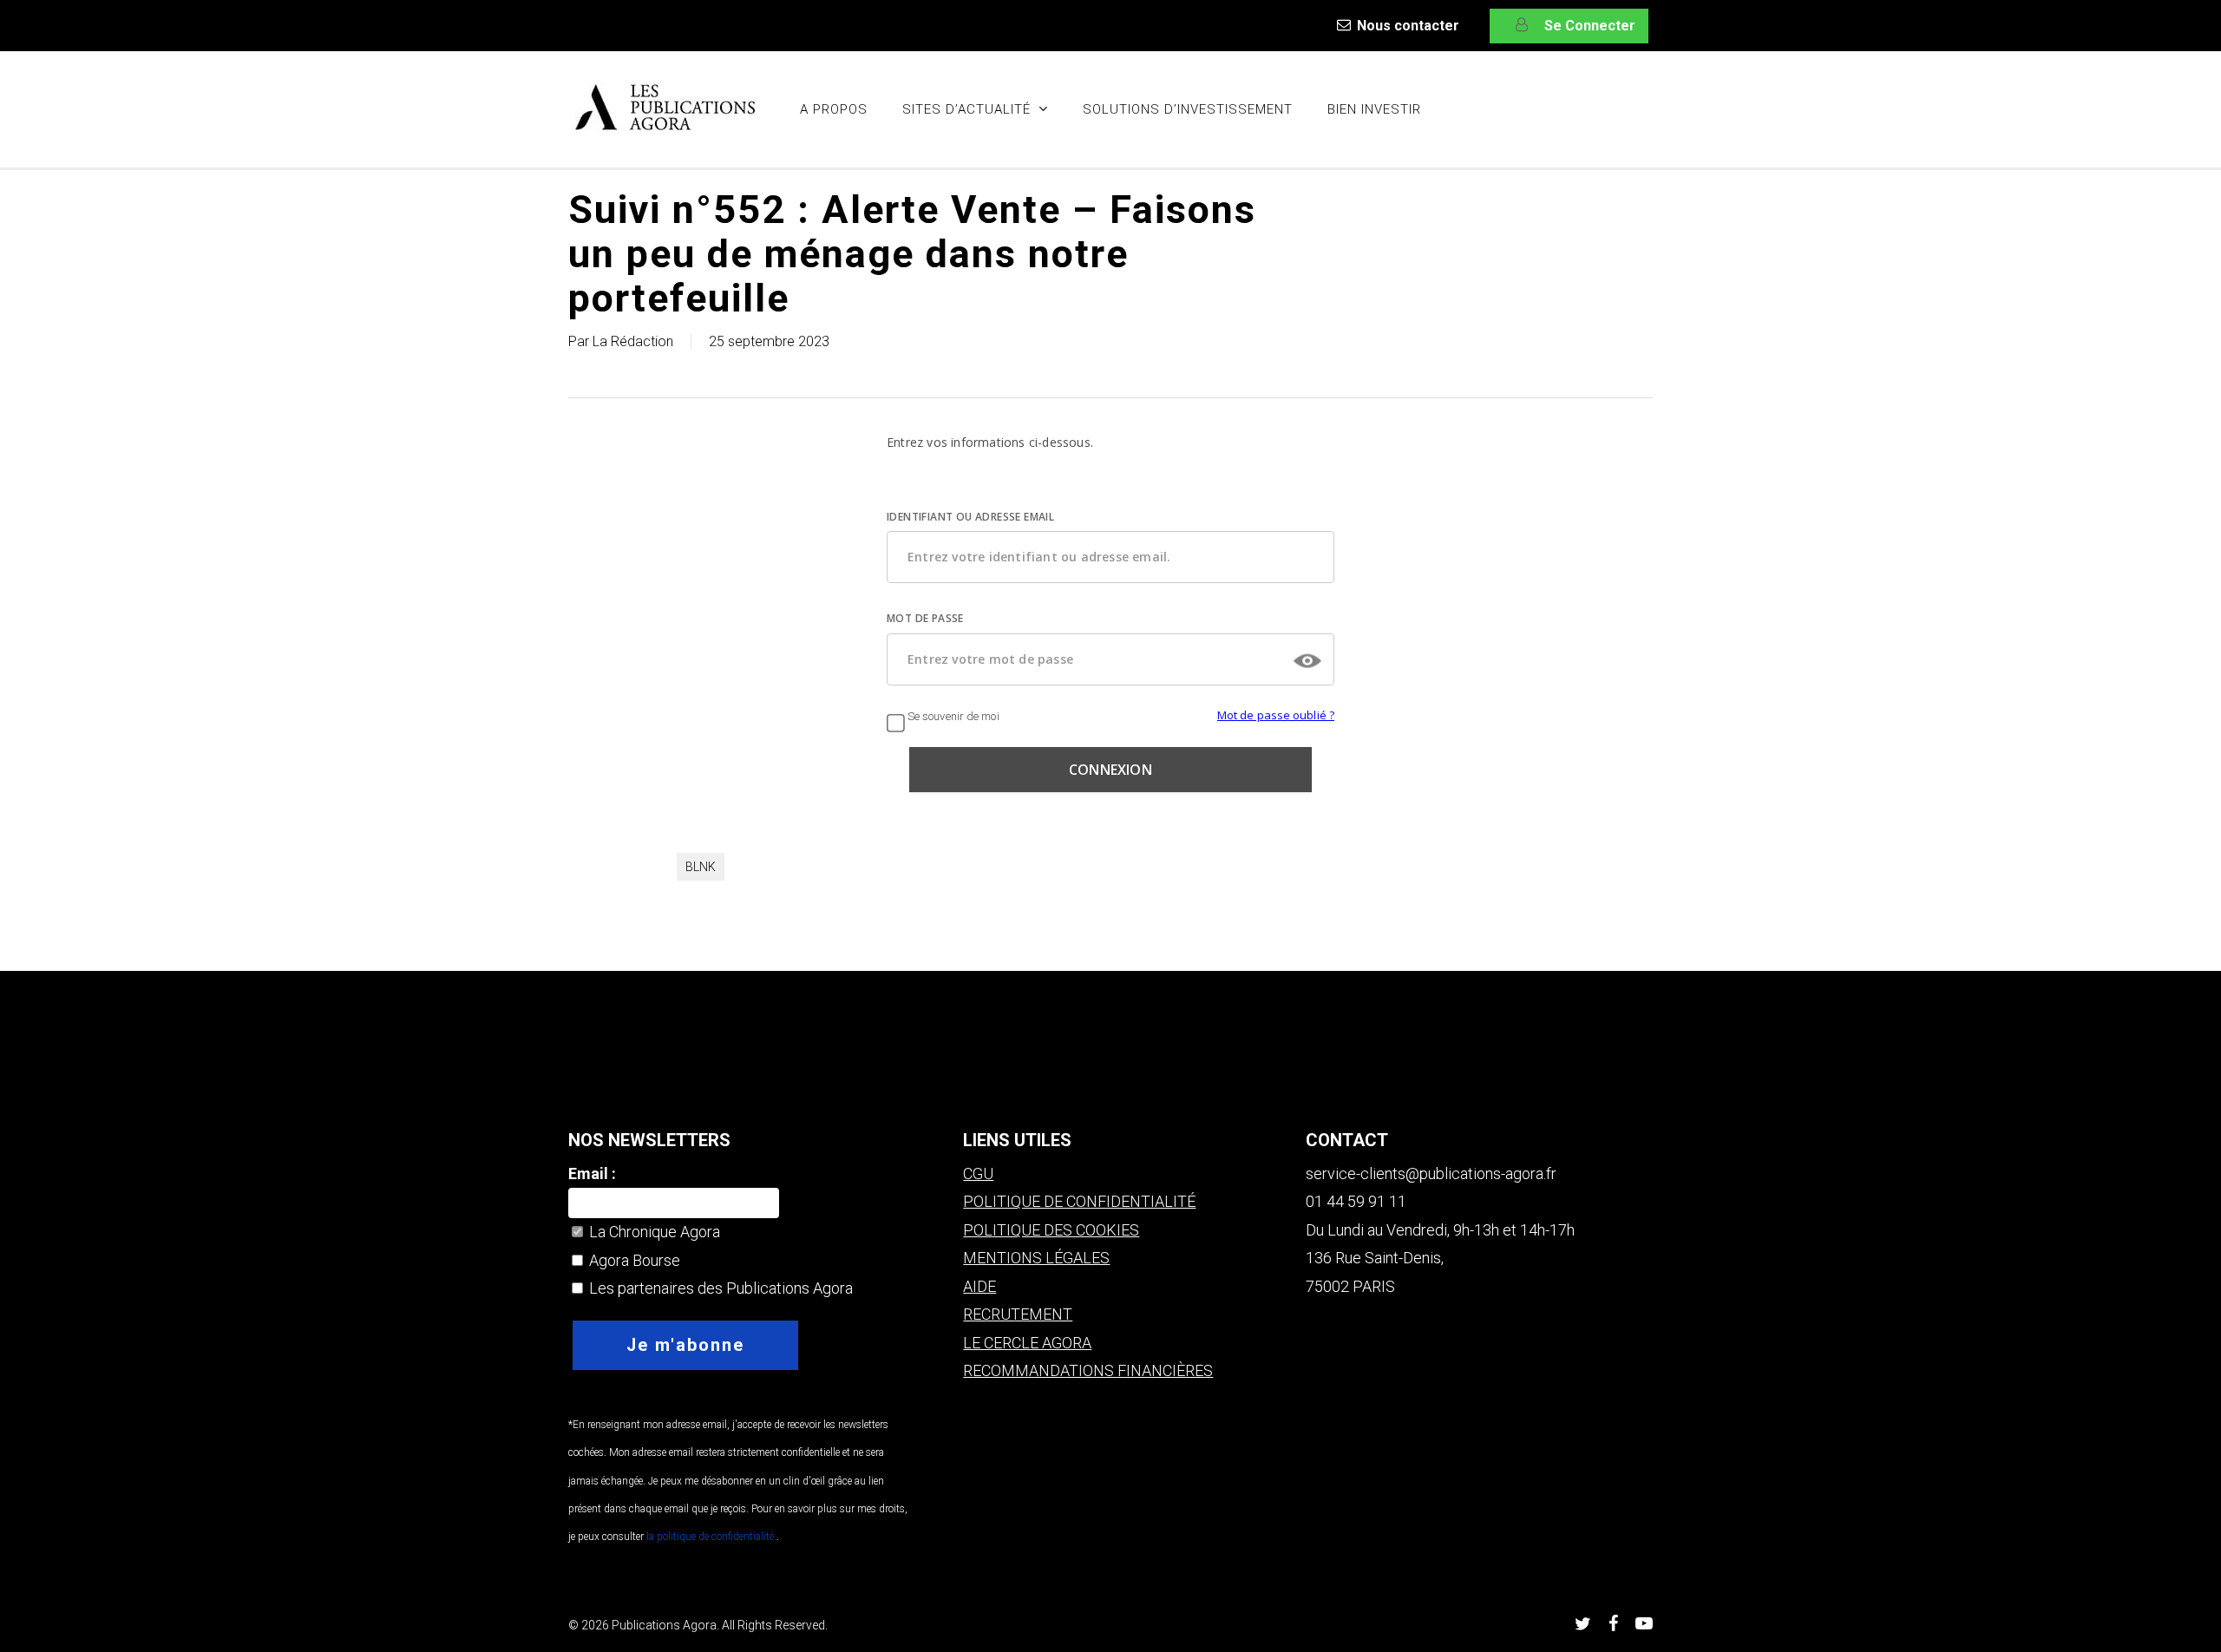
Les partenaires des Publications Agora (719, 1288)
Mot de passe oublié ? (1276, 715)
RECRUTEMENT (1018, 1314)
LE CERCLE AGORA (1027, 1343)
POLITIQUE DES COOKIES (1051, 1230)
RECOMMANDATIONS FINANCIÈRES (1088, 1370)
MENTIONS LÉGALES (1036, 1258)
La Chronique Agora (653, 1232)
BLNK (701, 867)
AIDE (979, 1286)
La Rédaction (633, 341)
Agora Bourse (633, 1260)
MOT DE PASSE (925, 618)
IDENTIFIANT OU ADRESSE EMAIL (970, 517)
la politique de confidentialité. (710, 1537)
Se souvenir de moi (952, 716)
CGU (978, 1173)
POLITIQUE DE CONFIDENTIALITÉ (1079, 1201)
